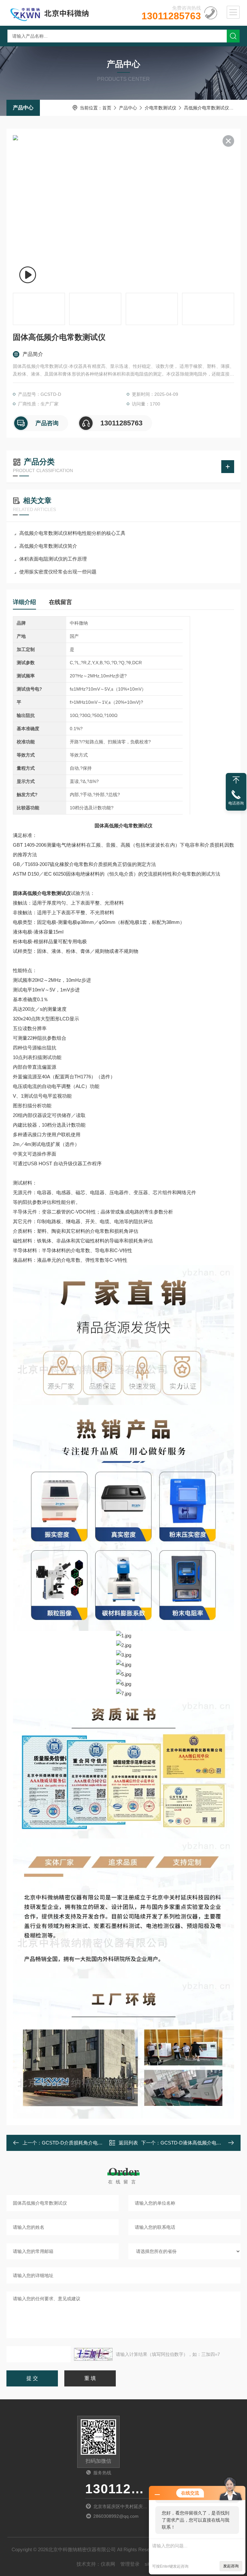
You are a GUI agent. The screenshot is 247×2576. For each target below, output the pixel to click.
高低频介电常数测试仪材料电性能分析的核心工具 (72, 533)
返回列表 (128, 2143)
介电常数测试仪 (160, 108)
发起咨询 (231, 2566)
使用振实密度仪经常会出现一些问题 (58, 572)
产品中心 (23, 108)
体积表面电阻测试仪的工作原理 (53, 559)
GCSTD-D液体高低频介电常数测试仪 (201, 2143)
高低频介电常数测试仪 (206, 108)
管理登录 (130, 2564)
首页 (107, 108)
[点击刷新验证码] (93, 2354)
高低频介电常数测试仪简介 (48, 546)
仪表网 (108, 2564)
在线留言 (60, 602)
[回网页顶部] (236, 780)
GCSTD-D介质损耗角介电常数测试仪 (82, 2143)
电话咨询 (236, 803)
